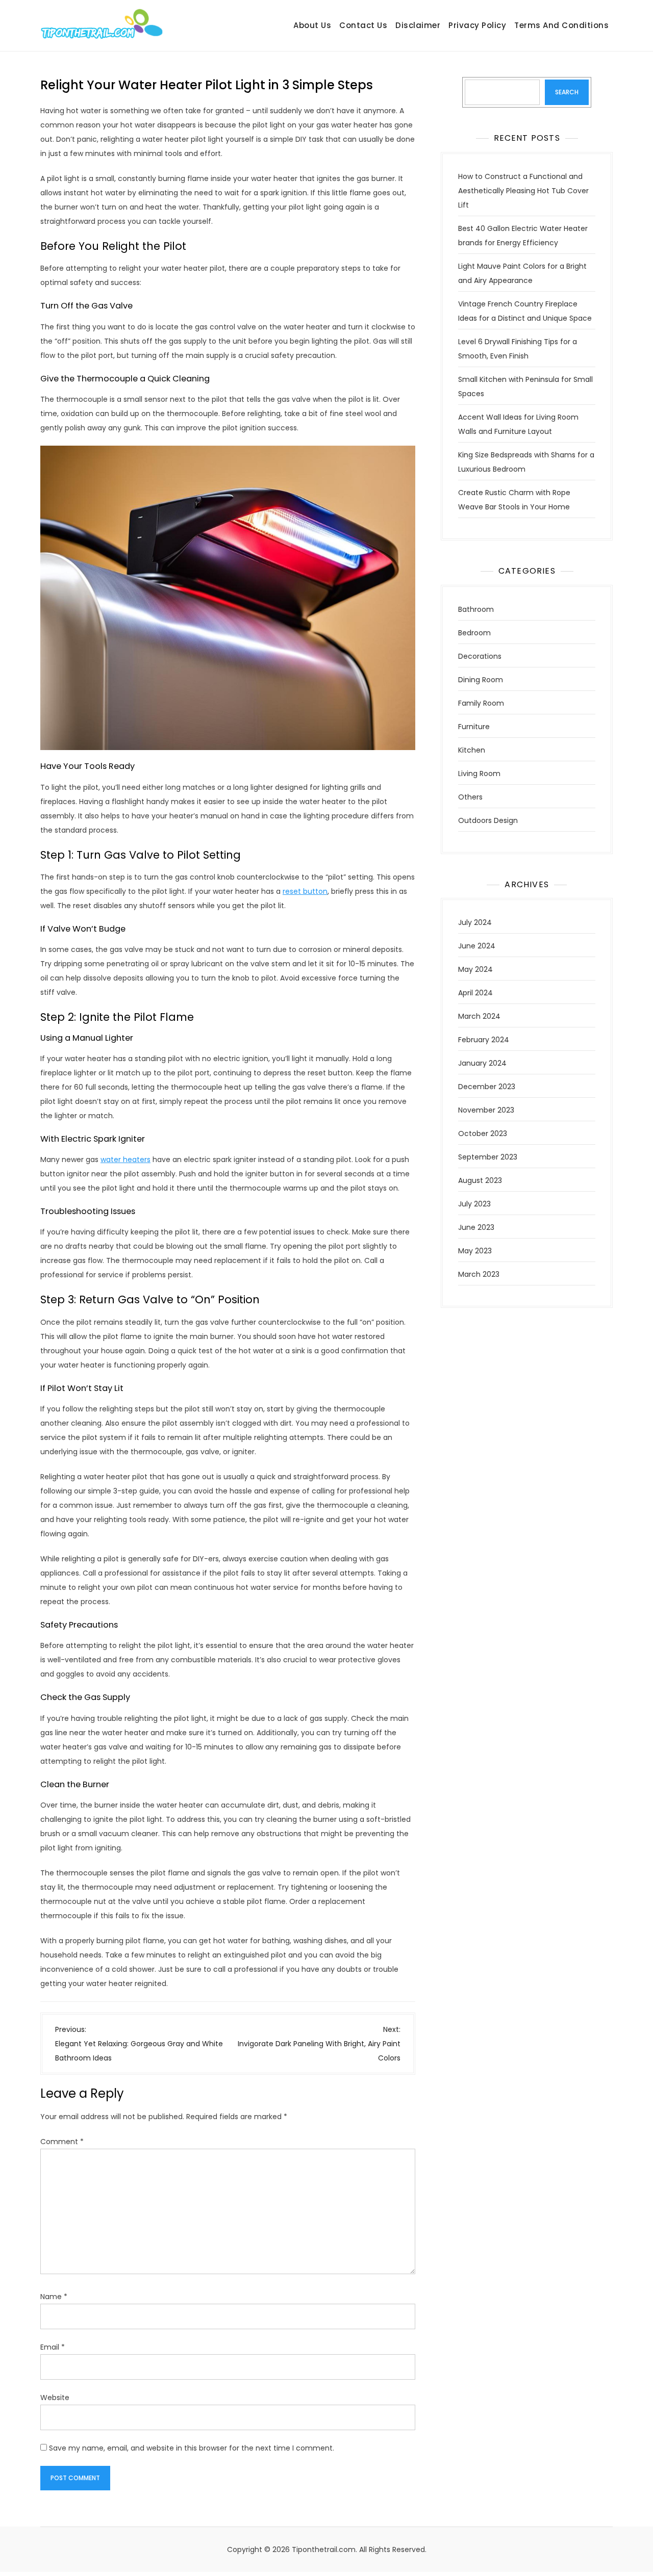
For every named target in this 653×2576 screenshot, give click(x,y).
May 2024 (475, 969)
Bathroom (476, 609)
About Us (312, 25)
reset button (305, 891)
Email (53, 2347)
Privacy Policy (477, 25)
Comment (62, 2142)
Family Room (481, 703)
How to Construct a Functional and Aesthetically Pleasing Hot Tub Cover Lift (523, 191)
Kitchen (472, 750)
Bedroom (474, 633)
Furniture (474, 727)
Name (54, 2297)
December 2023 (487, 1087)
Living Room (479, 774)
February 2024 (484, 1040)
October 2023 (483, 1134)
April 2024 (475, 993)
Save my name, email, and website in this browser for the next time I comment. (192, 2448)
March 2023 (479, 1274)
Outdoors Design (488, 820)
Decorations (480, 656)
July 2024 (475, 922)
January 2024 (482, 1063)
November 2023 (486, 1110)
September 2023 (488, 1157)
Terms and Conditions (561, 25)
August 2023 (480, 1180)
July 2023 (474, 1204)
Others (470, 797)
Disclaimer (418, 25)
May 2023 (475, 1251)
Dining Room (481, 680)
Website (55, 2398)
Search (567, 92)
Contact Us (363, 25)
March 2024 (479, 1016)
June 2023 (476, 1227)
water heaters (125, 1160)
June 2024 (477, 946)
